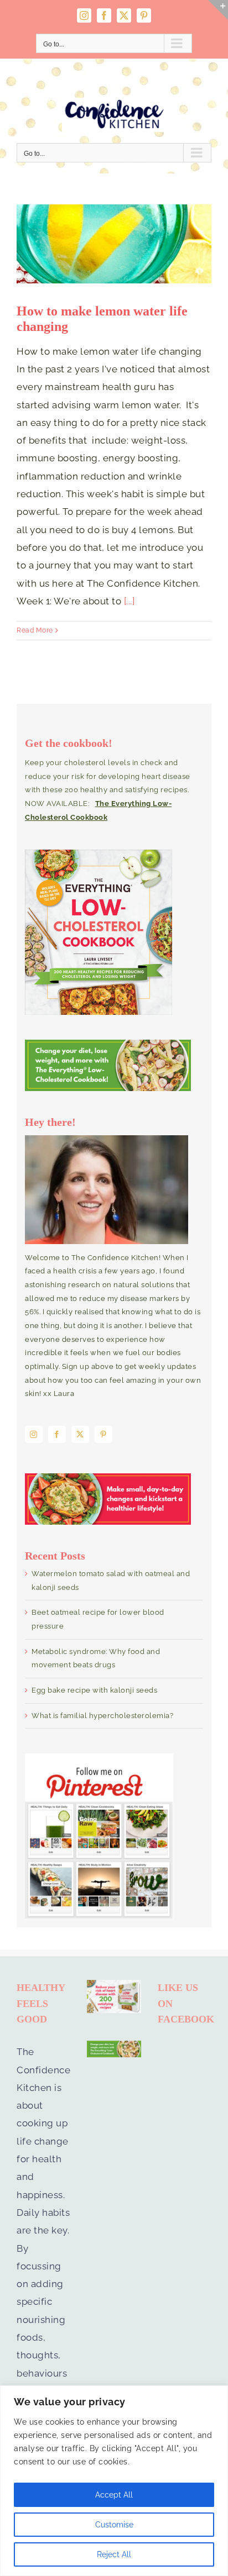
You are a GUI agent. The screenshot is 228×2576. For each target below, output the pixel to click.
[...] (129, 601)
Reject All (114, 2554)
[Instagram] (34, 1434)
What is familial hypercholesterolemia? (102, 1716)
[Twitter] (80, 1434)
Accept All (114, 2495)
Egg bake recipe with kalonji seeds (94, 1690)
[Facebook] (57, 1434)
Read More (35, 630)
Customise (114, 2525)
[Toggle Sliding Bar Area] (218, 10)
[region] (114, 2481)
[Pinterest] (103, 1434)
